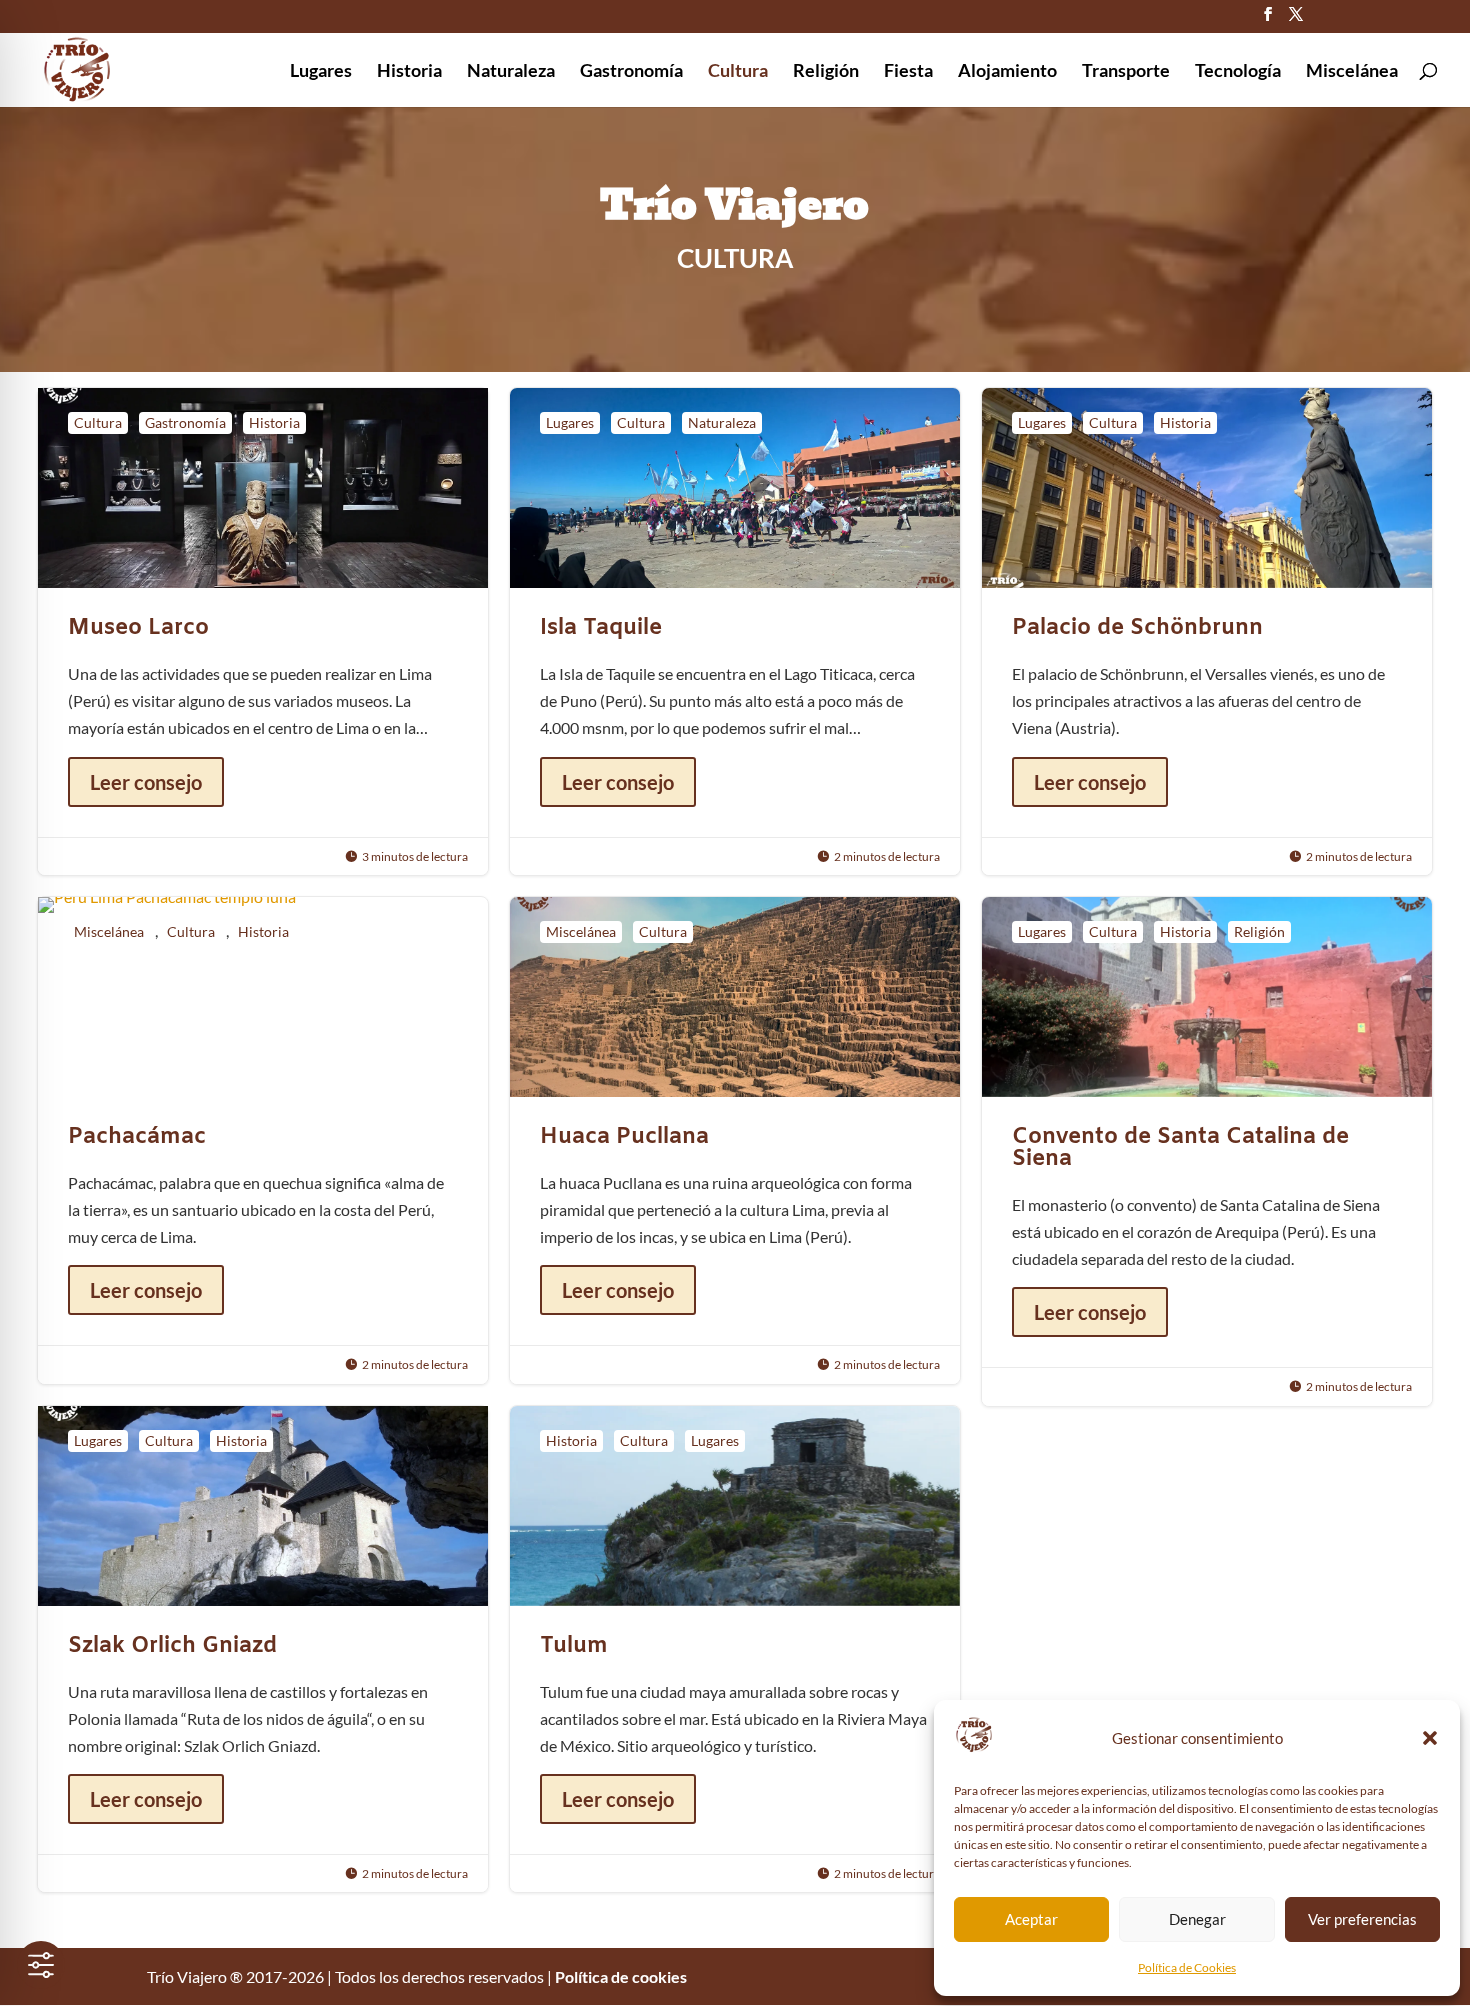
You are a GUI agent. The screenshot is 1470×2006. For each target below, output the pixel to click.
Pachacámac (263, 1140)
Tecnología (1238, 72)
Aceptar (1031, 1919)
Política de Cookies (1187, 1967)
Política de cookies (621, 1976)
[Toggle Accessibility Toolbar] (41, 1965)
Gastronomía (631, 72)
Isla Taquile (735, 631)
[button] (1430, 1738)
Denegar (1197, 1919)
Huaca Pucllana (735, 1140)
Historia (409, 72)
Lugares (321, 72)
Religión (826, 72)
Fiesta (908, 72)
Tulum (735, 1649)
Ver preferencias (1362, 1919)
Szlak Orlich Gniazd (263, 1649)
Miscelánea (1352, 72)
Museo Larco (263, 631)
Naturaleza (511, 72)
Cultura (738, 72)
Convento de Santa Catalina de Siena (1207, 1151)
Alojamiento (1007, 72)
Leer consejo (146, 782)
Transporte (1126, 72)
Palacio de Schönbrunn (1207, 631)
